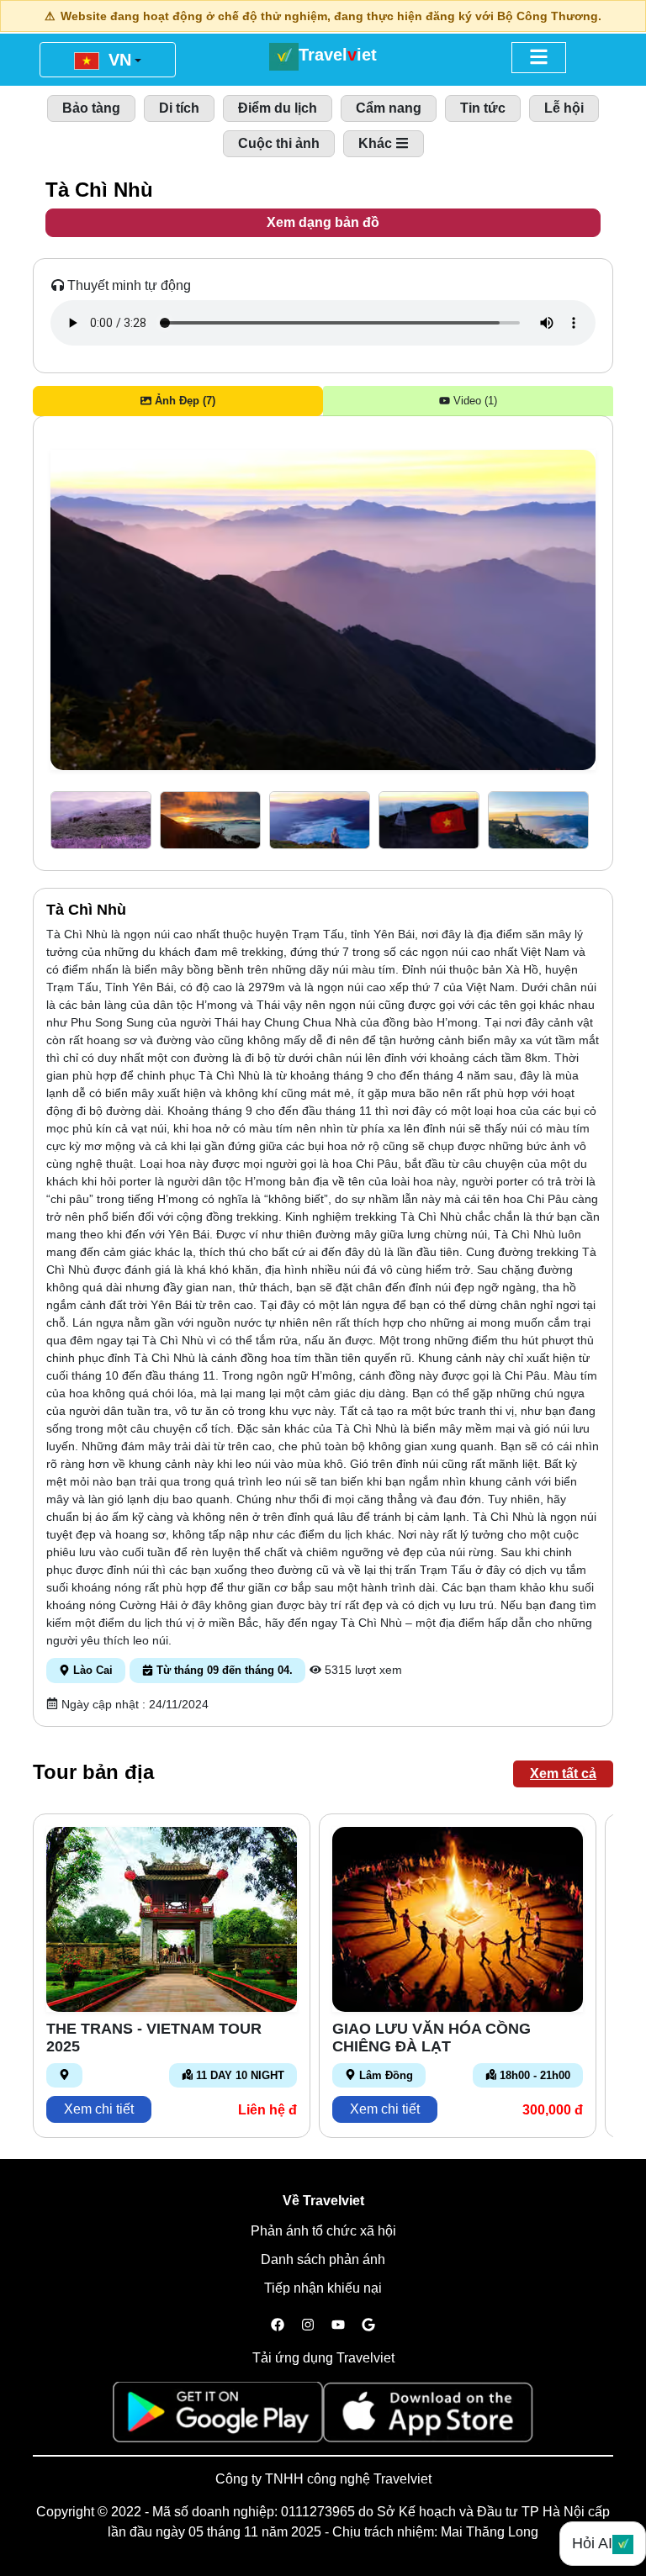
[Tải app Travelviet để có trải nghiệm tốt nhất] (218, 2418)
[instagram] (308, 2325)
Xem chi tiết (99, 2109)
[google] (368, 2325)
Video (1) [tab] (474, 401)
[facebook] (278, 2325)
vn (117, 60)
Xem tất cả (563, 1774)
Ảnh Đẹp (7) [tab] (183, 401)
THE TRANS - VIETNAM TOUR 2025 (154, 2038)
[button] (101, 820)
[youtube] (338, 2325)
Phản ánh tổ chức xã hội (323, 2231)
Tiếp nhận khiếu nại (323, 2288)
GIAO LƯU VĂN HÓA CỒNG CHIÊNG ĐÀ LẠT (432, 2038)
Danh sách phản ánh (323, 2259)
